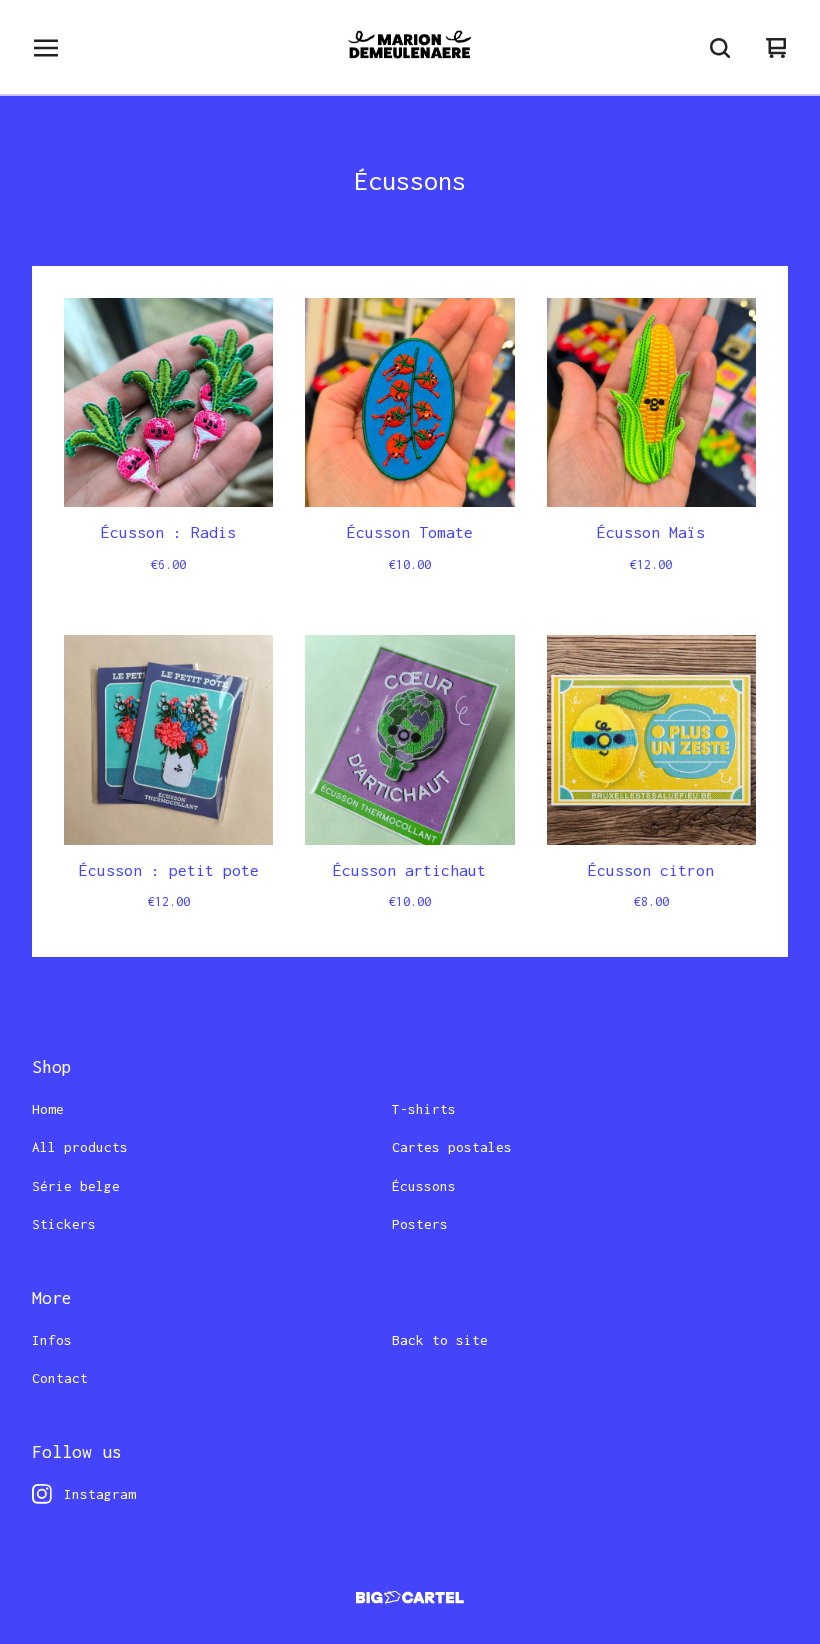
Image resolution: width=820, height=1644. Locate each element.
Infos (52, 1340)
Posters (420, 1224)
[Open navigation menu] (46, 48)
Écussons (424, 1186)
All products (80, 1147)
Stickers (64, 1224)
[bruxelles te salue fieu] (409, 48)
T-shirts (424, 1109)
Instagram (100, 1494)
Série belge (76, 1186)
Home (48, 1109)
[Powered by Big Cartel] (410, 1597)
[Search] (720, 48)
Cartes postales (452, 1147)
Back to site (440, 1340)
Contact (60, 1378)
